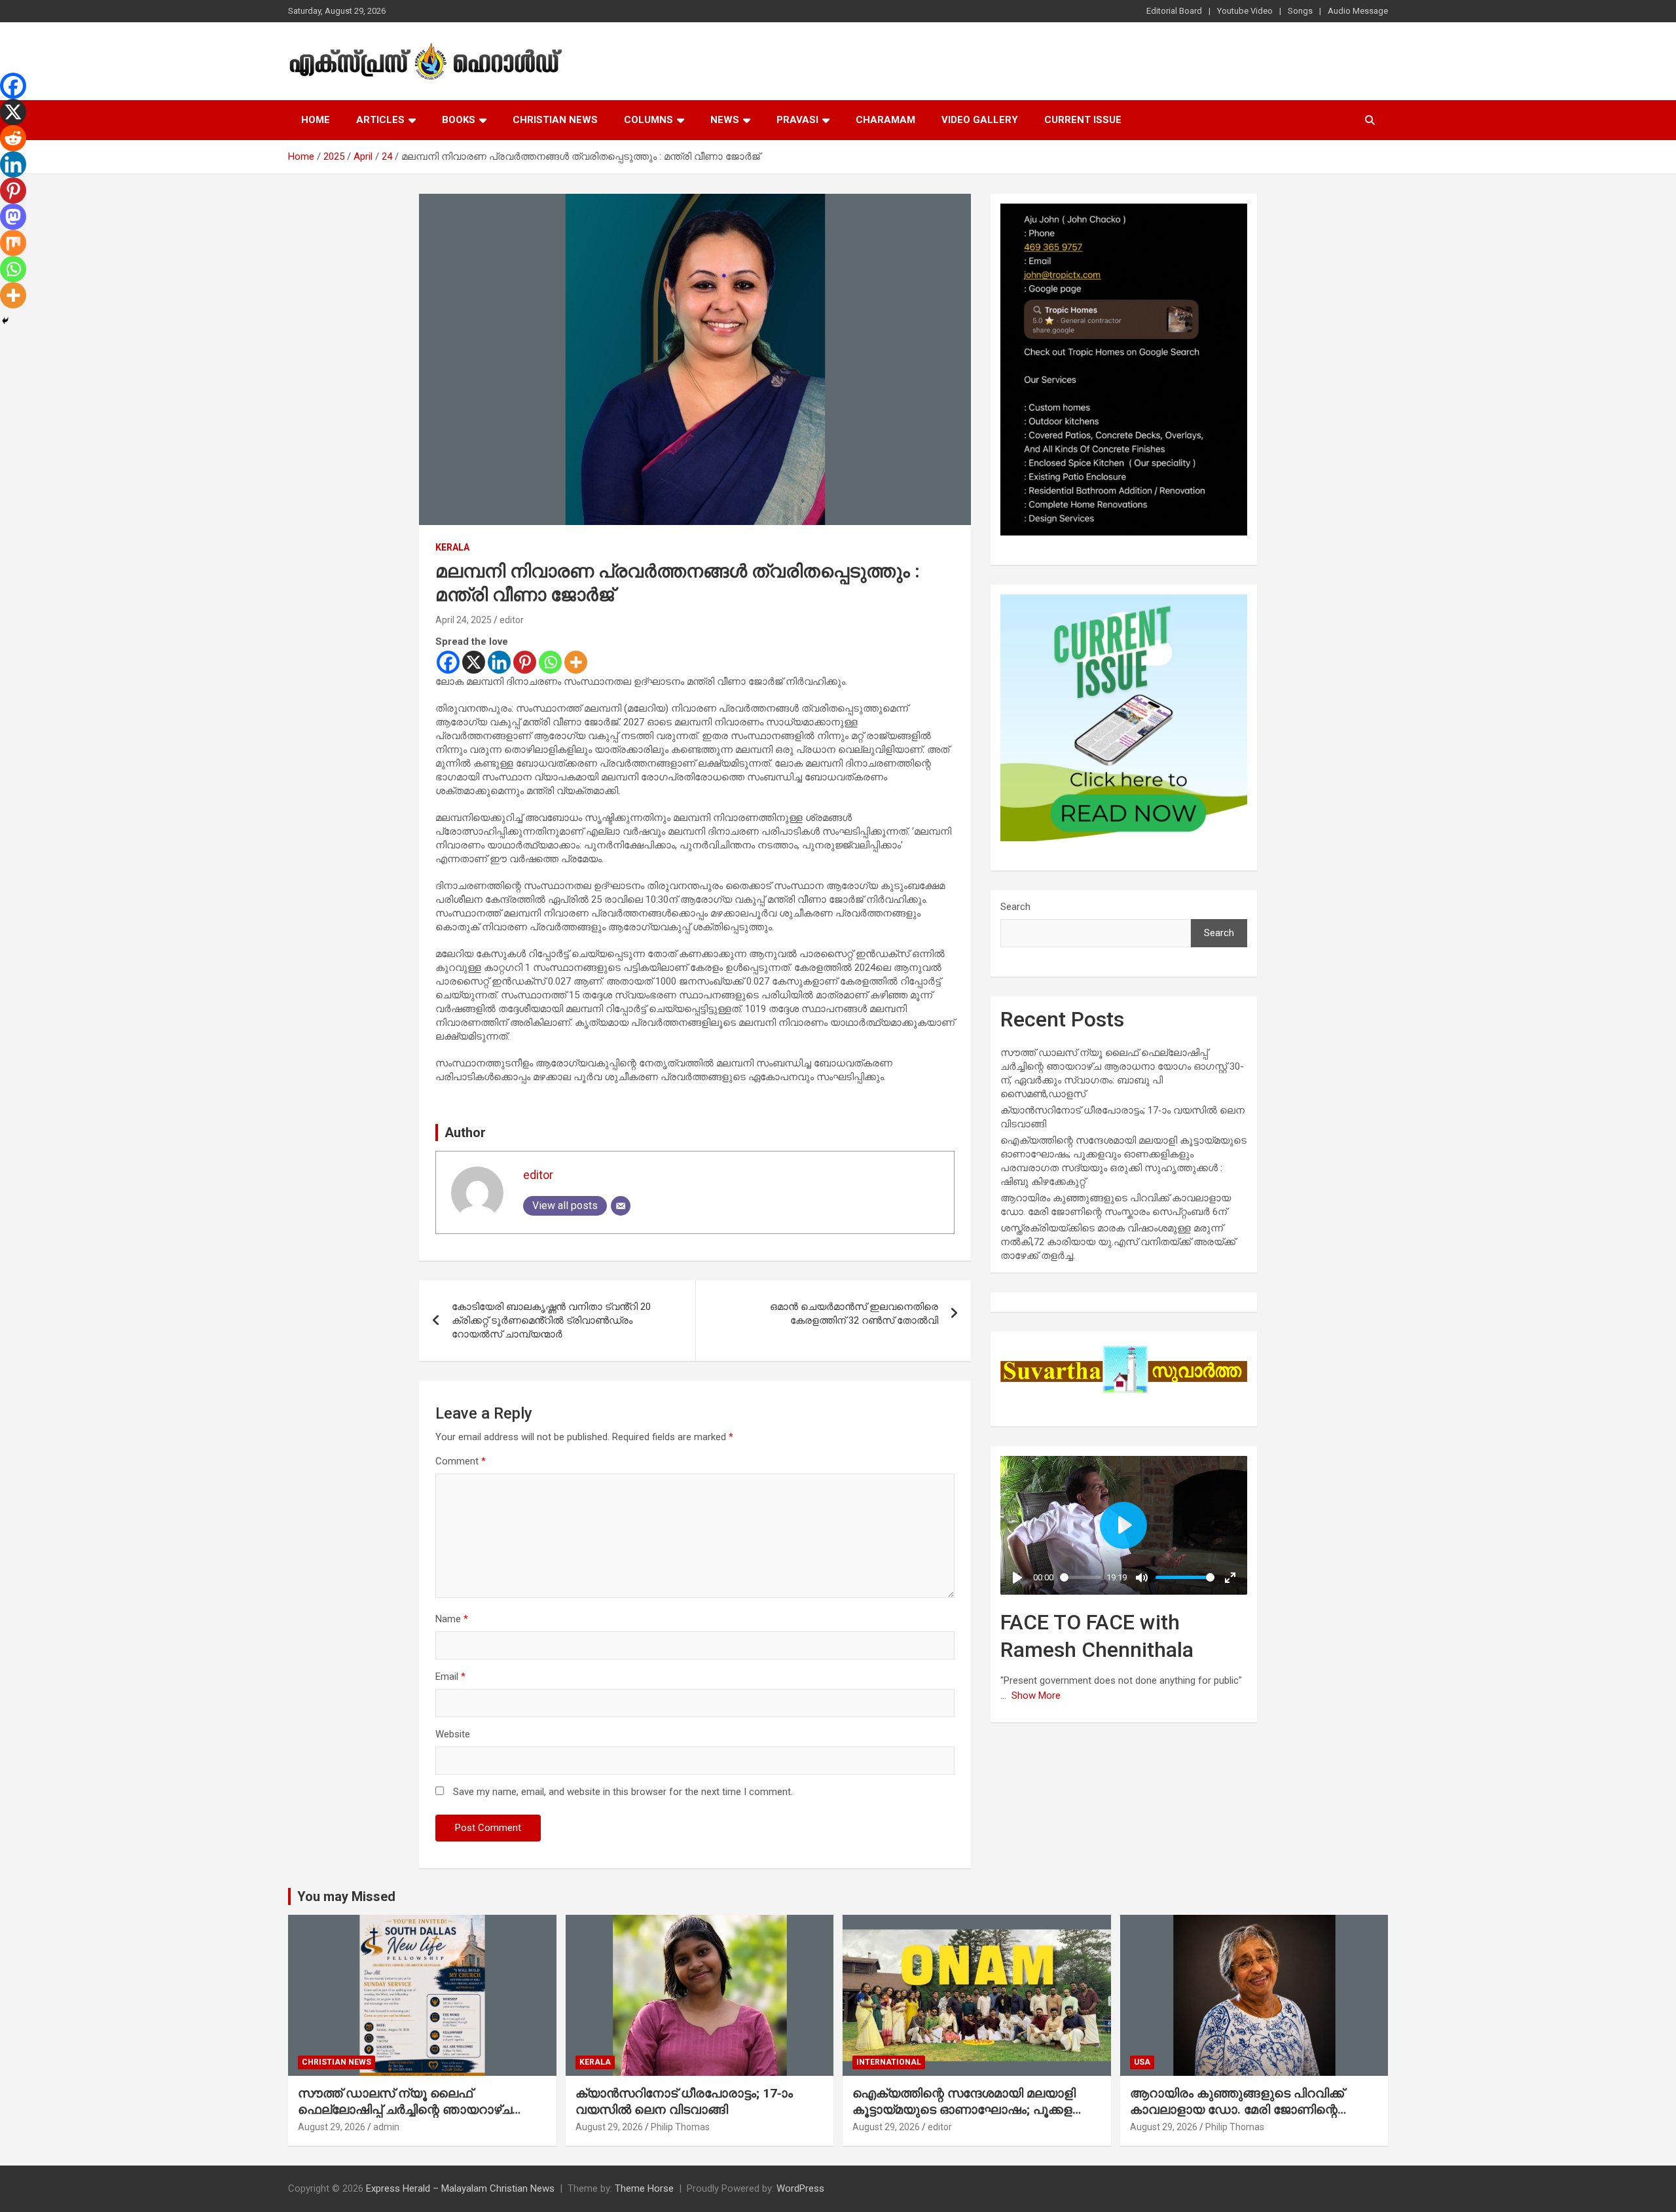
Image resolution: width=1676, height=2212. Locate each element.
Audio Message (1358, 11)
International (889, 2062)
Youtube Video (1245, 11)
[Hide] (5, 321)
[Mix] (13, 243)
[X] (474, 662)
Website (453, 1734)
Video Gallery (980, 120)
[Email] (621, 1206)
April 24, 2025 (464, 620)
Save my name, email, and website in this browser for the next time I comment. (623, 1792)
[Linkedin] (499, 662)
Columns (648, 120)
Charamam (885, 120)
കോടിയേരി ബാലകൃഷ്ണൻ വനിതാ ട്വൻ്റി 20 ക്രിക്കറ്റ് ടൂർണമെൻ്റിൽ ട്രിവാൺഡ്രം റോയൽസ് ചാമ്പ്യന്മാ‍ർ (551, 1320)
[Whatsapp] (550, 662)
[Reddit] (13, 138)
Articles (380, 120)
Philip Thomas (680, 2127)
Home (316, 120)
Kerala (452, 547)
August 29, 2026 (332, 2127)
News (725, 120)
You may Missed (346, 1896)
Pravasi (797, 120)
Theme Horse (644, 2188)
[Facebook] (448, 662)
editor (512, 620)
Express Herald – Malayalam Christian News (460, 2188)
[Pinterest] (525, 662)
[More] (576, 662)
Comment (461, 1461)
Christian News (555, 120)
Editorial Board (1174, 11)
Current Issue (1083, 120)
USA (1142, 2062)
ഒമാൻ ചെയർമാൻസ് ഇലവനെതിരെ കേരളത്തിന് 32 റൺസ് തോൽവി (854, 1314)
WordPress (800, 2188)
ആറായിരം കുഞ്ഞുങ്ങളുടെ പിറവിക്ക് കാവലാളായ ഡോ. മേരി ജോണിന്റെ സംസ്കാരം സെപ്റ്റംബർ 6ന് (1237, 2109)
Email (450, 1677)
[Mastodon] (13, 217)
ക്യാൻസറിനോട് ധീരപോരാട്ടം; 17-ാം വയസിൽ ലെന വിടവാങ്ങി (684, 2101)
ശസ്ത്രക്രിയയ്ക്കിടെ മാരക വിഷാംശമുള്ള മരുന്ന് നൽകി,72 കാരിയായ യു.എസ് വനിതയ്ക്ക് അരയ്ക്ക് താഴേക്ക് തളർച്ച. (1118, 1242)
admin (386, 2127)
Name (452, 1619)
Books (459, 120)
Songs (1300, 11)
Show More (1036, 1695)
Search (1015, 907)
